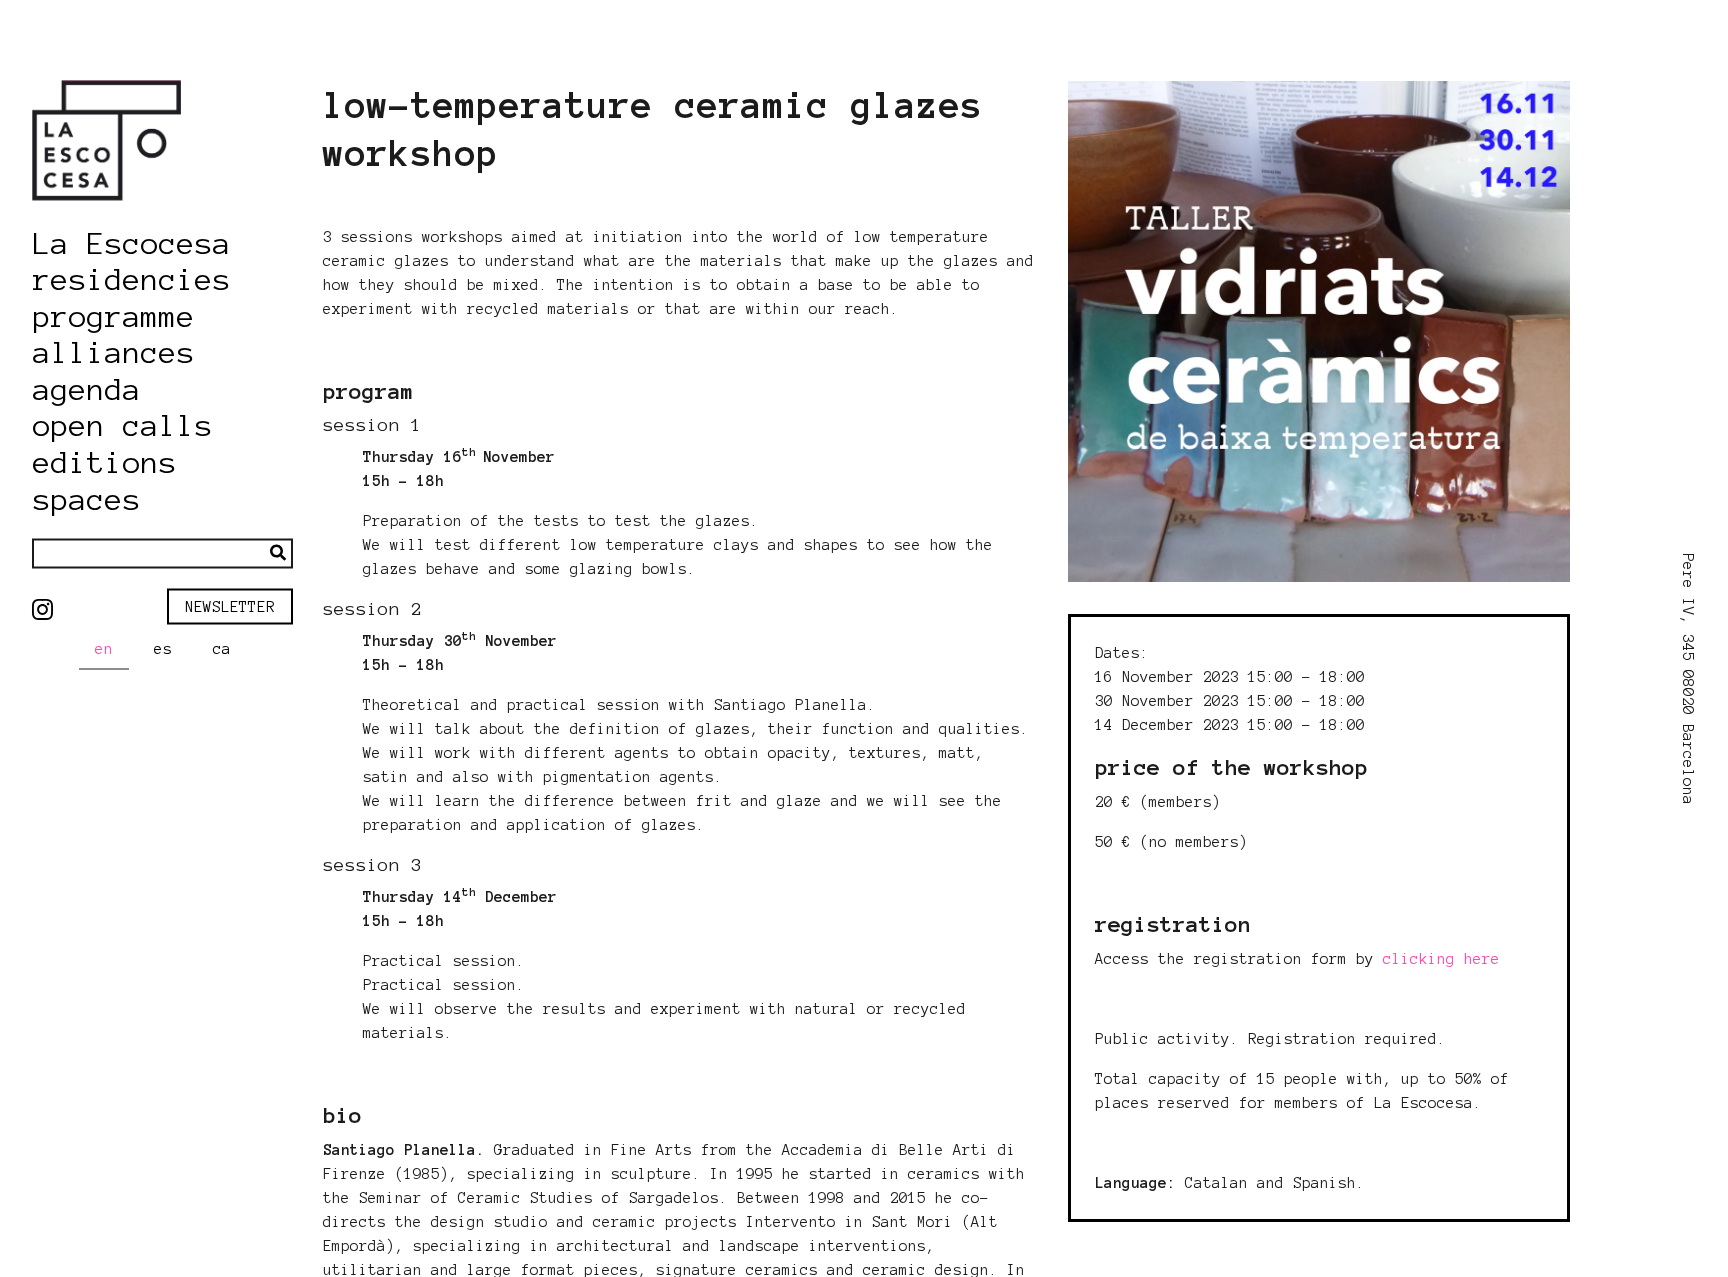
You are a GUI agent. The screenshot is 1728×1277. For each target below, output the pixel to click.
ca (222, 649)
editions (105, 463)
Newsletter (230, 606)
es (163, 649)
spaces (87, 499)
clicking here (1441, 959)
